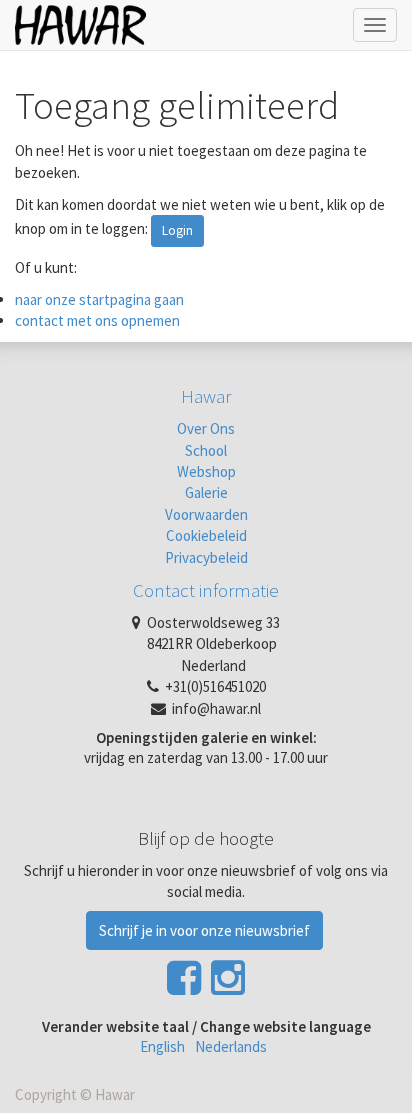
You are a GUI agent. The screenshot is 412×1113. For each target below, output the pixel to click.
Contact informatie (206, 590)
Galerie (206, 492)
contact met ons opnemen (97, 320)
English (162, 1046)
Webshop (206, 471)
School (206, 450)
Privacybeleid (206, 557)
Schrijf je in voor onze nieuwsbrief (204, 930)
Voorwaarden (206, 514)
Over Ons (206, 428)
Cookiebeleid (206, 535)
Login (177, 230)
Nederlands (231, 1046)
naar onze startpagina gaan (99, 299)
